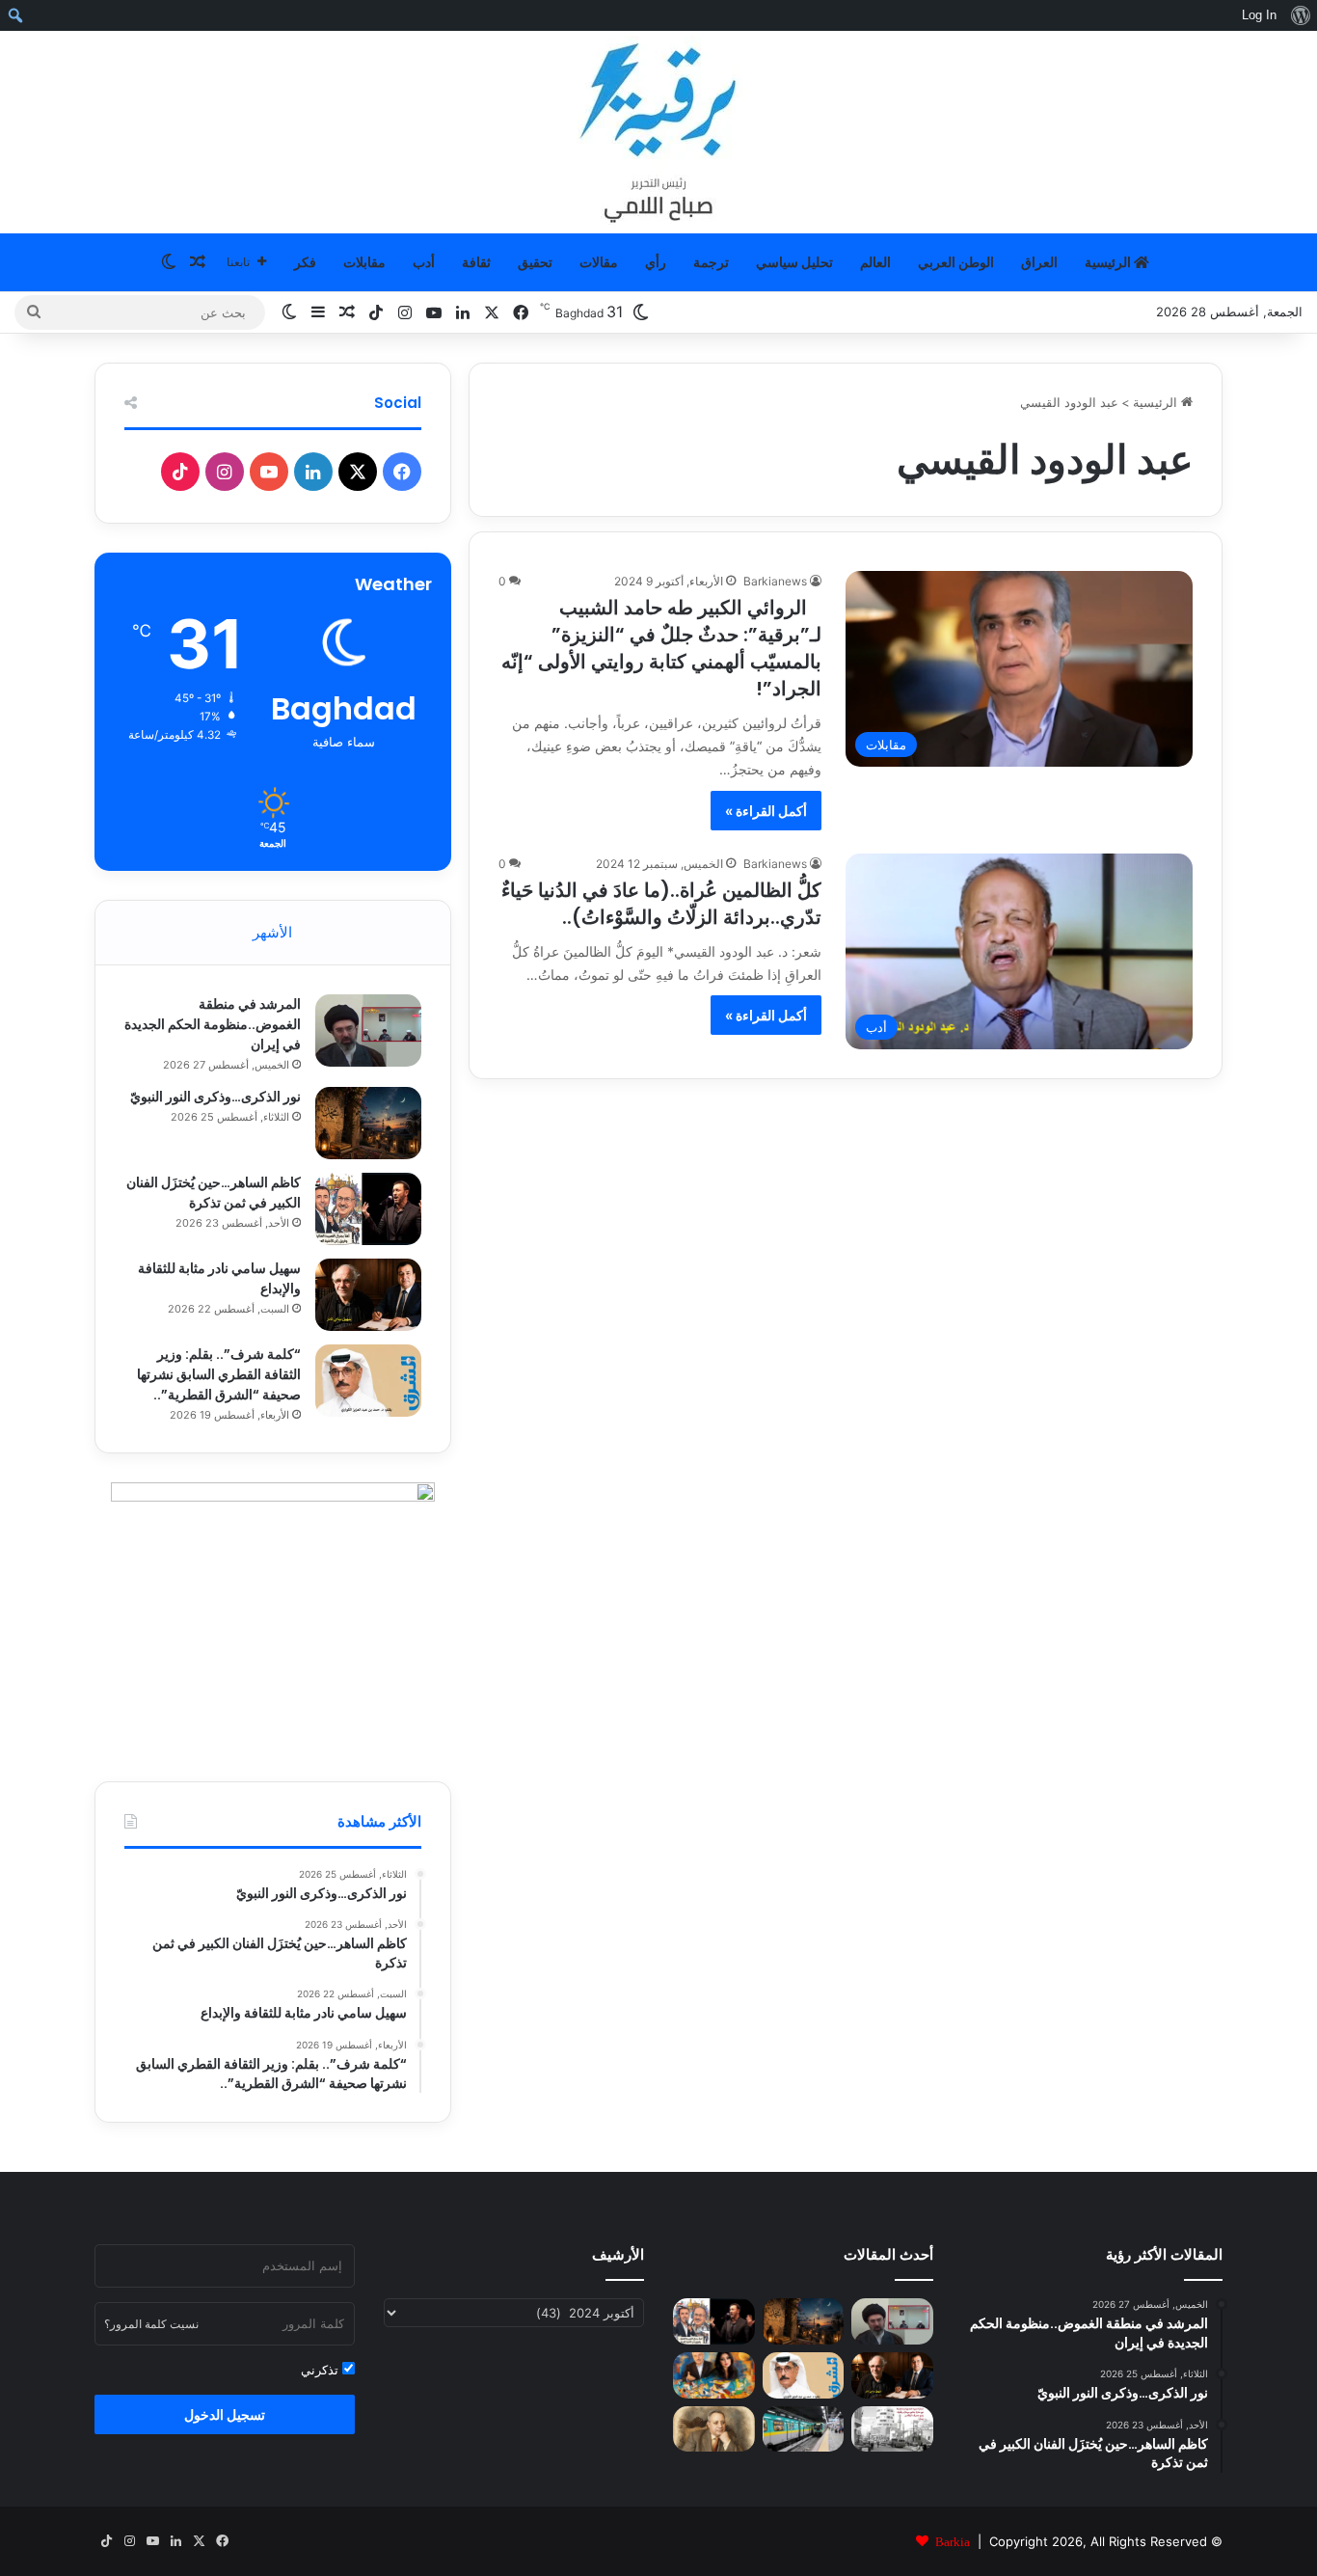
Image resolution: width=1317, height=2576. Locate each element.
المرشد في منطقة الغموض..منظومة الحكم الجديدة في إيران (213, 1024)
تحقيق (535, 262)
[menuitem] (1300, 15)
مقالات (599, 262)
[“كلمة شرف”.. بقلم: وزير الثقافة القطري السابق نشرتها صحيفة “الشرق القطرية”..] (368, 1381)
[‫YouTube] (269, 472)
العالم (875, 262)
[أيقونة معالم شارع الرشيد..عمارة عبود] (892, 2429)
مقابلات (364, 262)
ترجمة (711, 262)
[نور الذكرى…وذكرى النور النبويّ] (368, 1123)
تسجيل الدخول (225, 2414)
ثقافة (476, 262)
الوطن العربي (956, 262)
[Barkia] (658, 132)
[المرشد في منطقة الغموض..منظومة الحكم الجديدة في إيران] (368, 1030)
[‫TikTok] (180, 472)
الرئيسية (1109, 262)
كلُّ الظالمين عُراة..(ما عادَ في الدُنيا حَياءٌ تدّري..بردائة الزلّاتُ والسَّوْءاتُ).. (661, 904)
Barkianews (775, 581)
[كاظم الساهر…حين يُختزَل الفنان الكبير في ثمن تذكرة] (368, 1209)
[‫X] (358, 472)
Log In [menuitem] (1259, 15)
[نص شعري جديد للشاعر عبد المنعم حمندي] (714, 2429)
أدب (424, 262)
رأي (656, 262)
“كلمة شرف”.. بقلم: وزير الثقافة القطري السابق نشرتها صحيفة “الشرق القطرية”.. (219, 1374)
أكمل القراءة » (766, 811)
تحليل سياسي (794, 262)
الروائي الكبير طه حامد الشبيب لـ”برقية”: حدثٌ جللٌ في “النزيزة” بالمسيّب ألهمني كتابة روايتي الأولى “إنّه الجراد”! (661, 648)
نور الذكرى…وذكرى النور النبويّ (215, 1097)
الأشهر (272, 932)
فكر (305, 262)
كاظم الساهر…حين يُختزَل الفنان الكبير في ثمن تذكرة (214, 1193)
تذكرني (322, 2370)
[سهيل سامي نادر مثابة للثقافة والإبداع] (368, 1295)
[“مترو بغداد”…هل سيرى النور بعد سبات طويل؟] (804, 2429)
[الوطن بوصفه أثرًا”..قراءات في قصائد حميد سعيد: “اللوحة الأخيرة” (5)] (714, 2375)
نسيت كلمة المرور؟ (151, 2324)
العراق (1039, 262)
